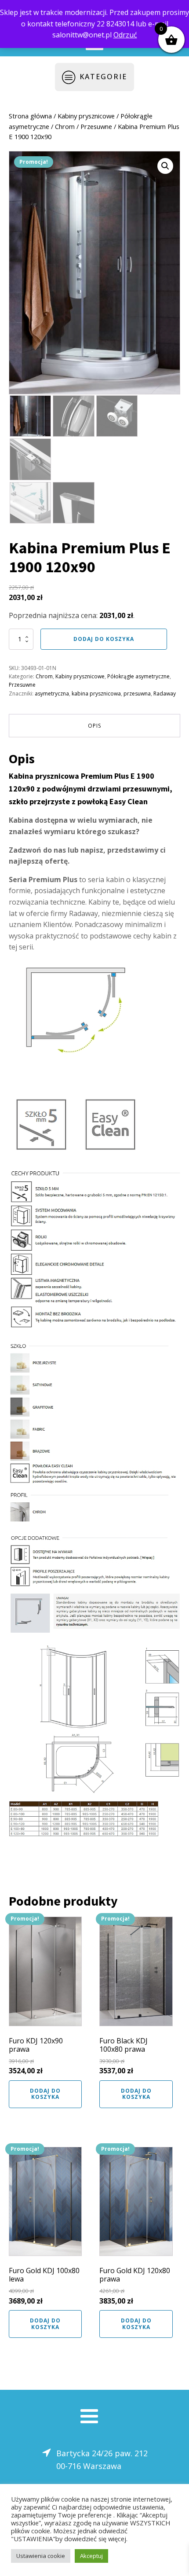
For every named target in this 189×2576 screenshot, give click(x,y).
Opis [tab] (94, 726)
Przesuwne (96, 126)
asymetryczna (52, 694)
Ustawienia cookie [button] (41, 2556)
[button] (165, 166)
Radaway (165, 694)
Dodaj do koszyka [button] (45, 2094)
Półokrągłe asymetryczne (138, 676)
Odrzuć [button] (125, 35)
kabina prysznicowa (96, 694)
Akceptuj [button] (91, 2556)
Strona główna (30, 116)
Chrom (65, 126)
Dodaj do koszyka (104, 639)
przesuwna (137, 694)
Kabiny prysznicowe (86, 116)
